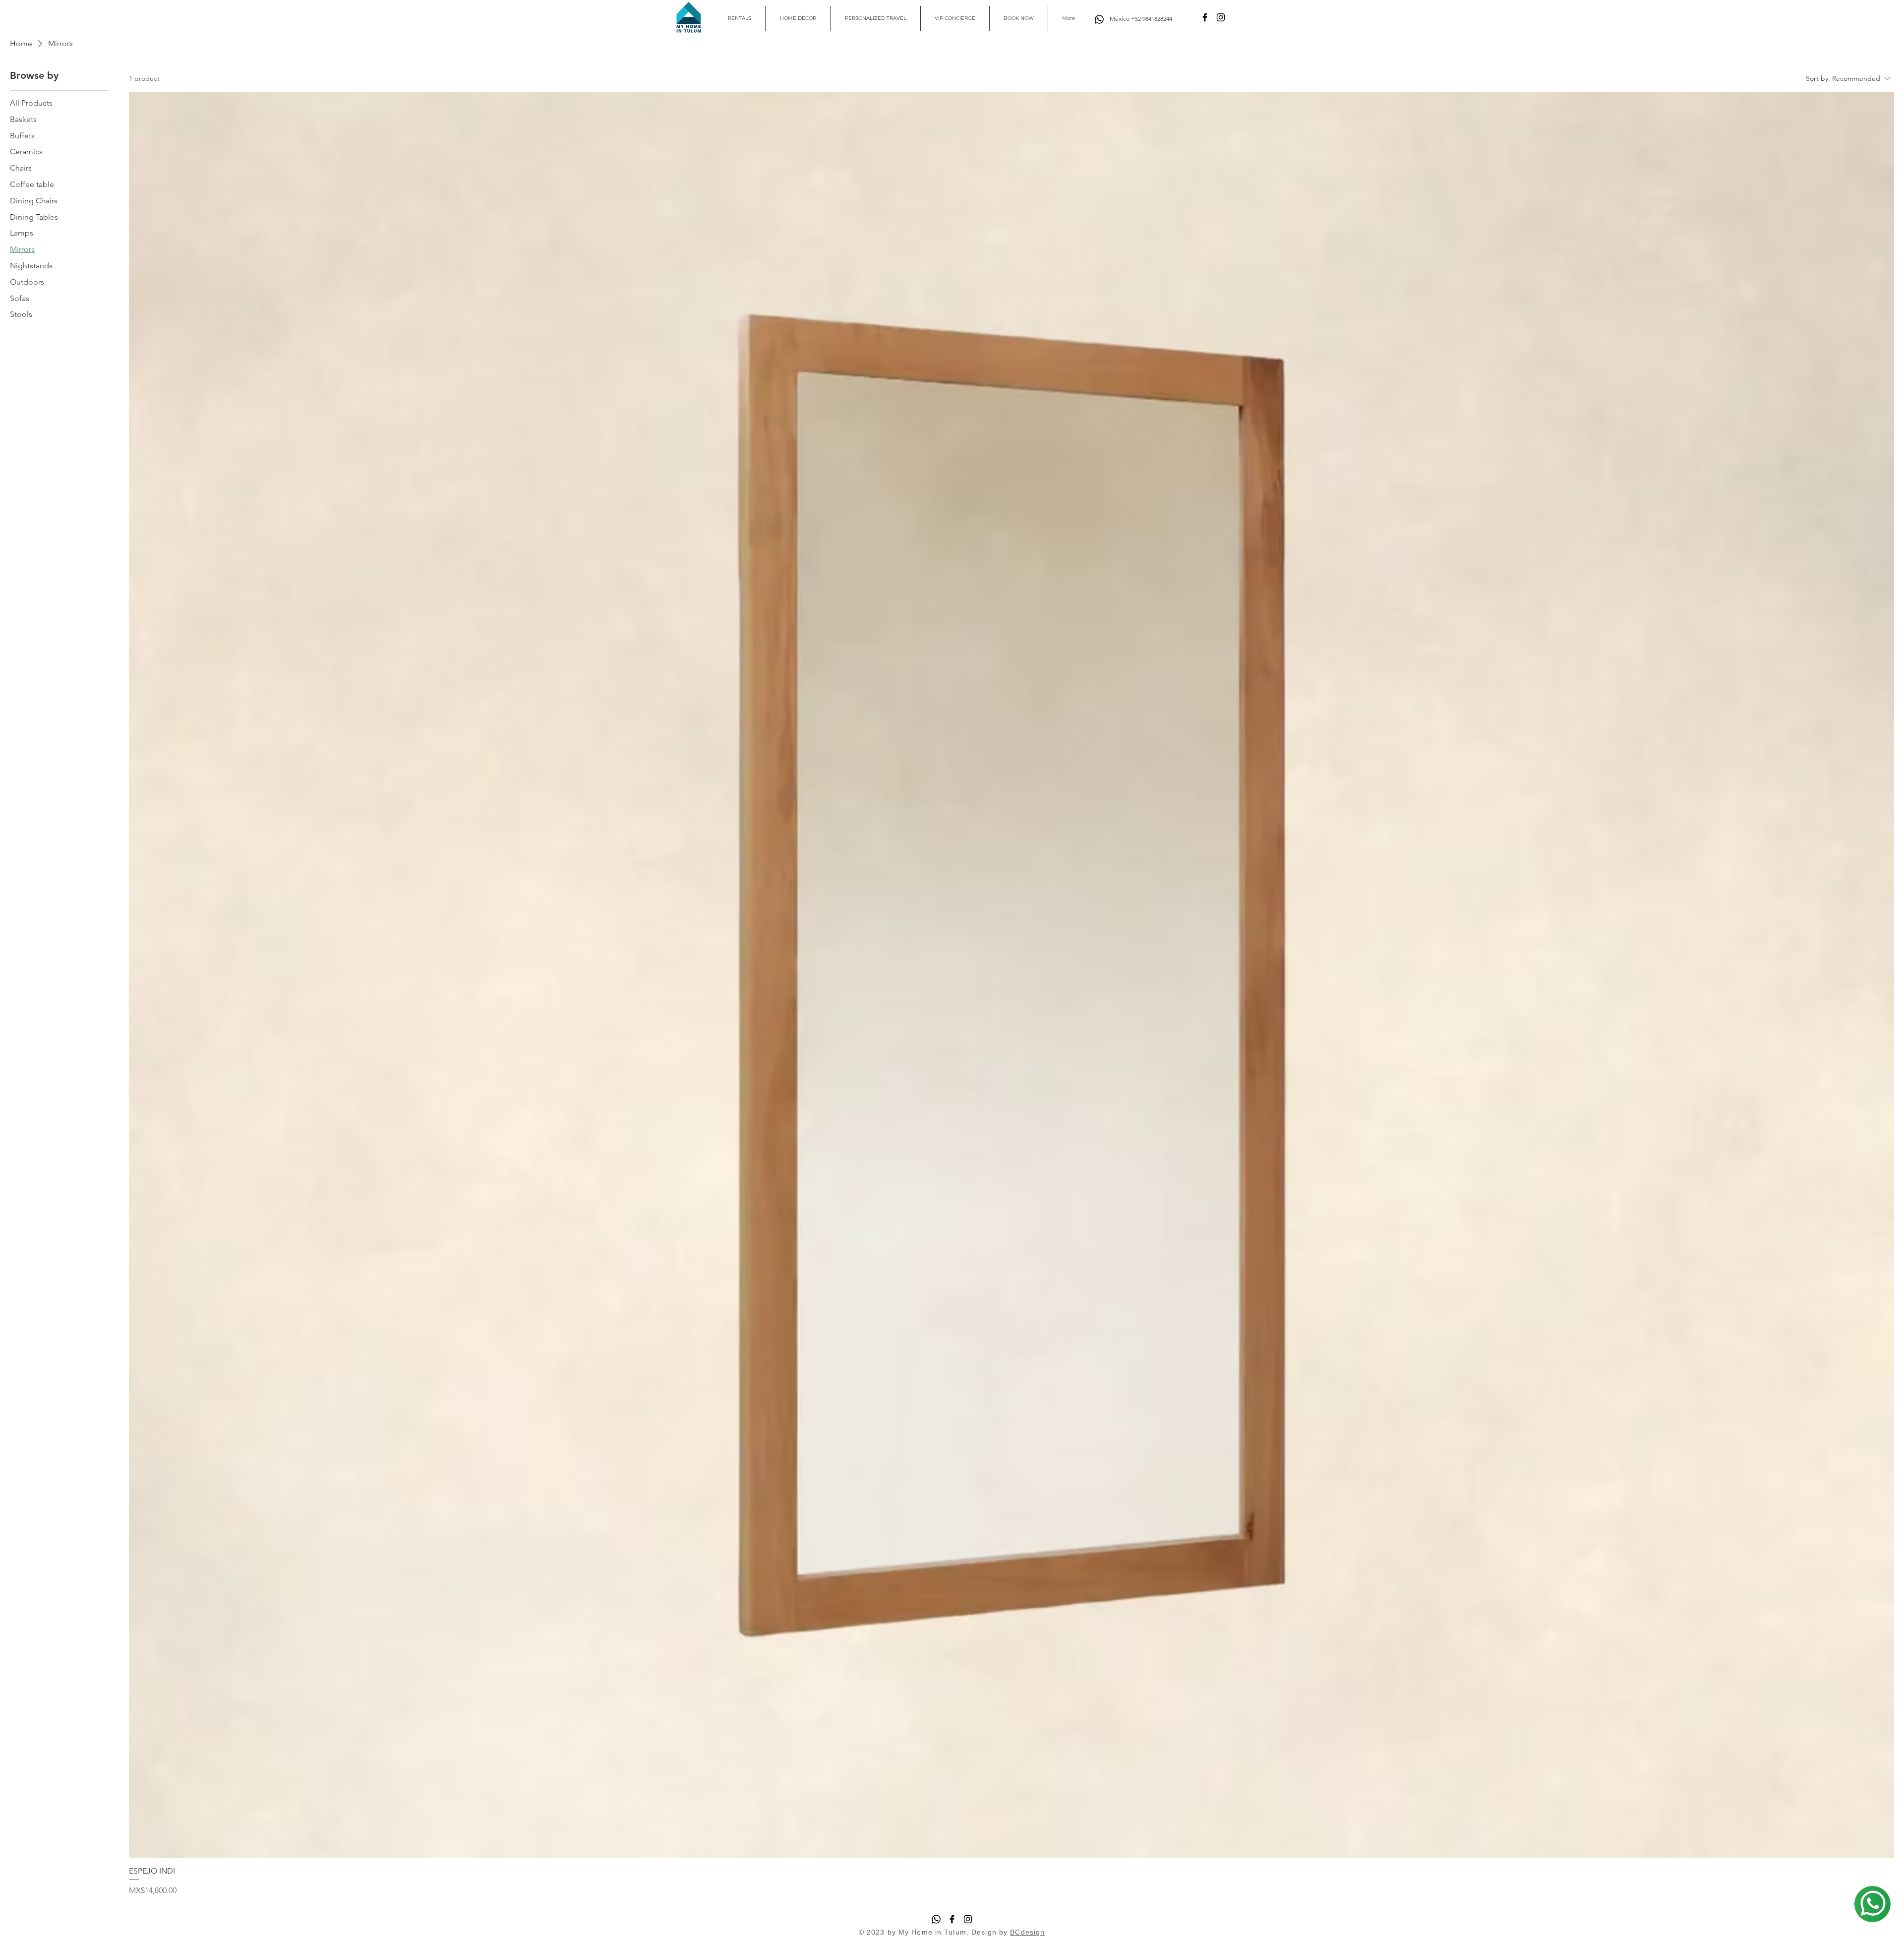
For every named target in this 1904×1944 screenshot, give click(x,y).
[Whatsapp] (1099, 19)
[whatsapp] (1872, 1904)
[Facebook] (1205, 17)
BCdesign (1027, 1932)
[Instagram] (1221, 17)
